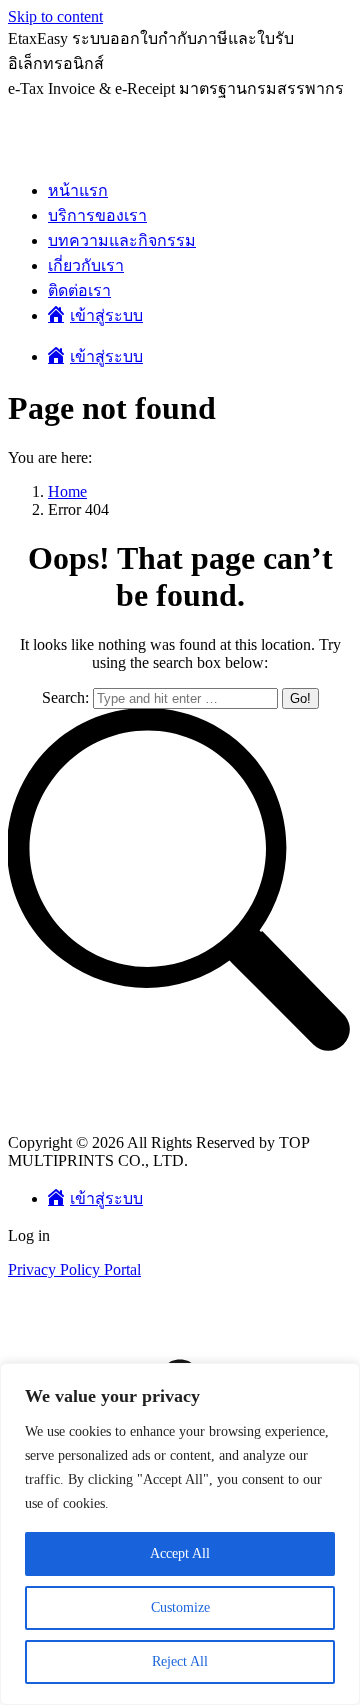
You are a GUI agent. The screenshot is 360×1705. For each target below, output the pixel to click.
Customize (180, 1607)
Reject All (180, 1661)
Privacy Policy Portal (74, 1269)
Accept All (180, 1553)
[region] (180, 1534)
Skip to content (55, 16)
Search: (65, 697)
